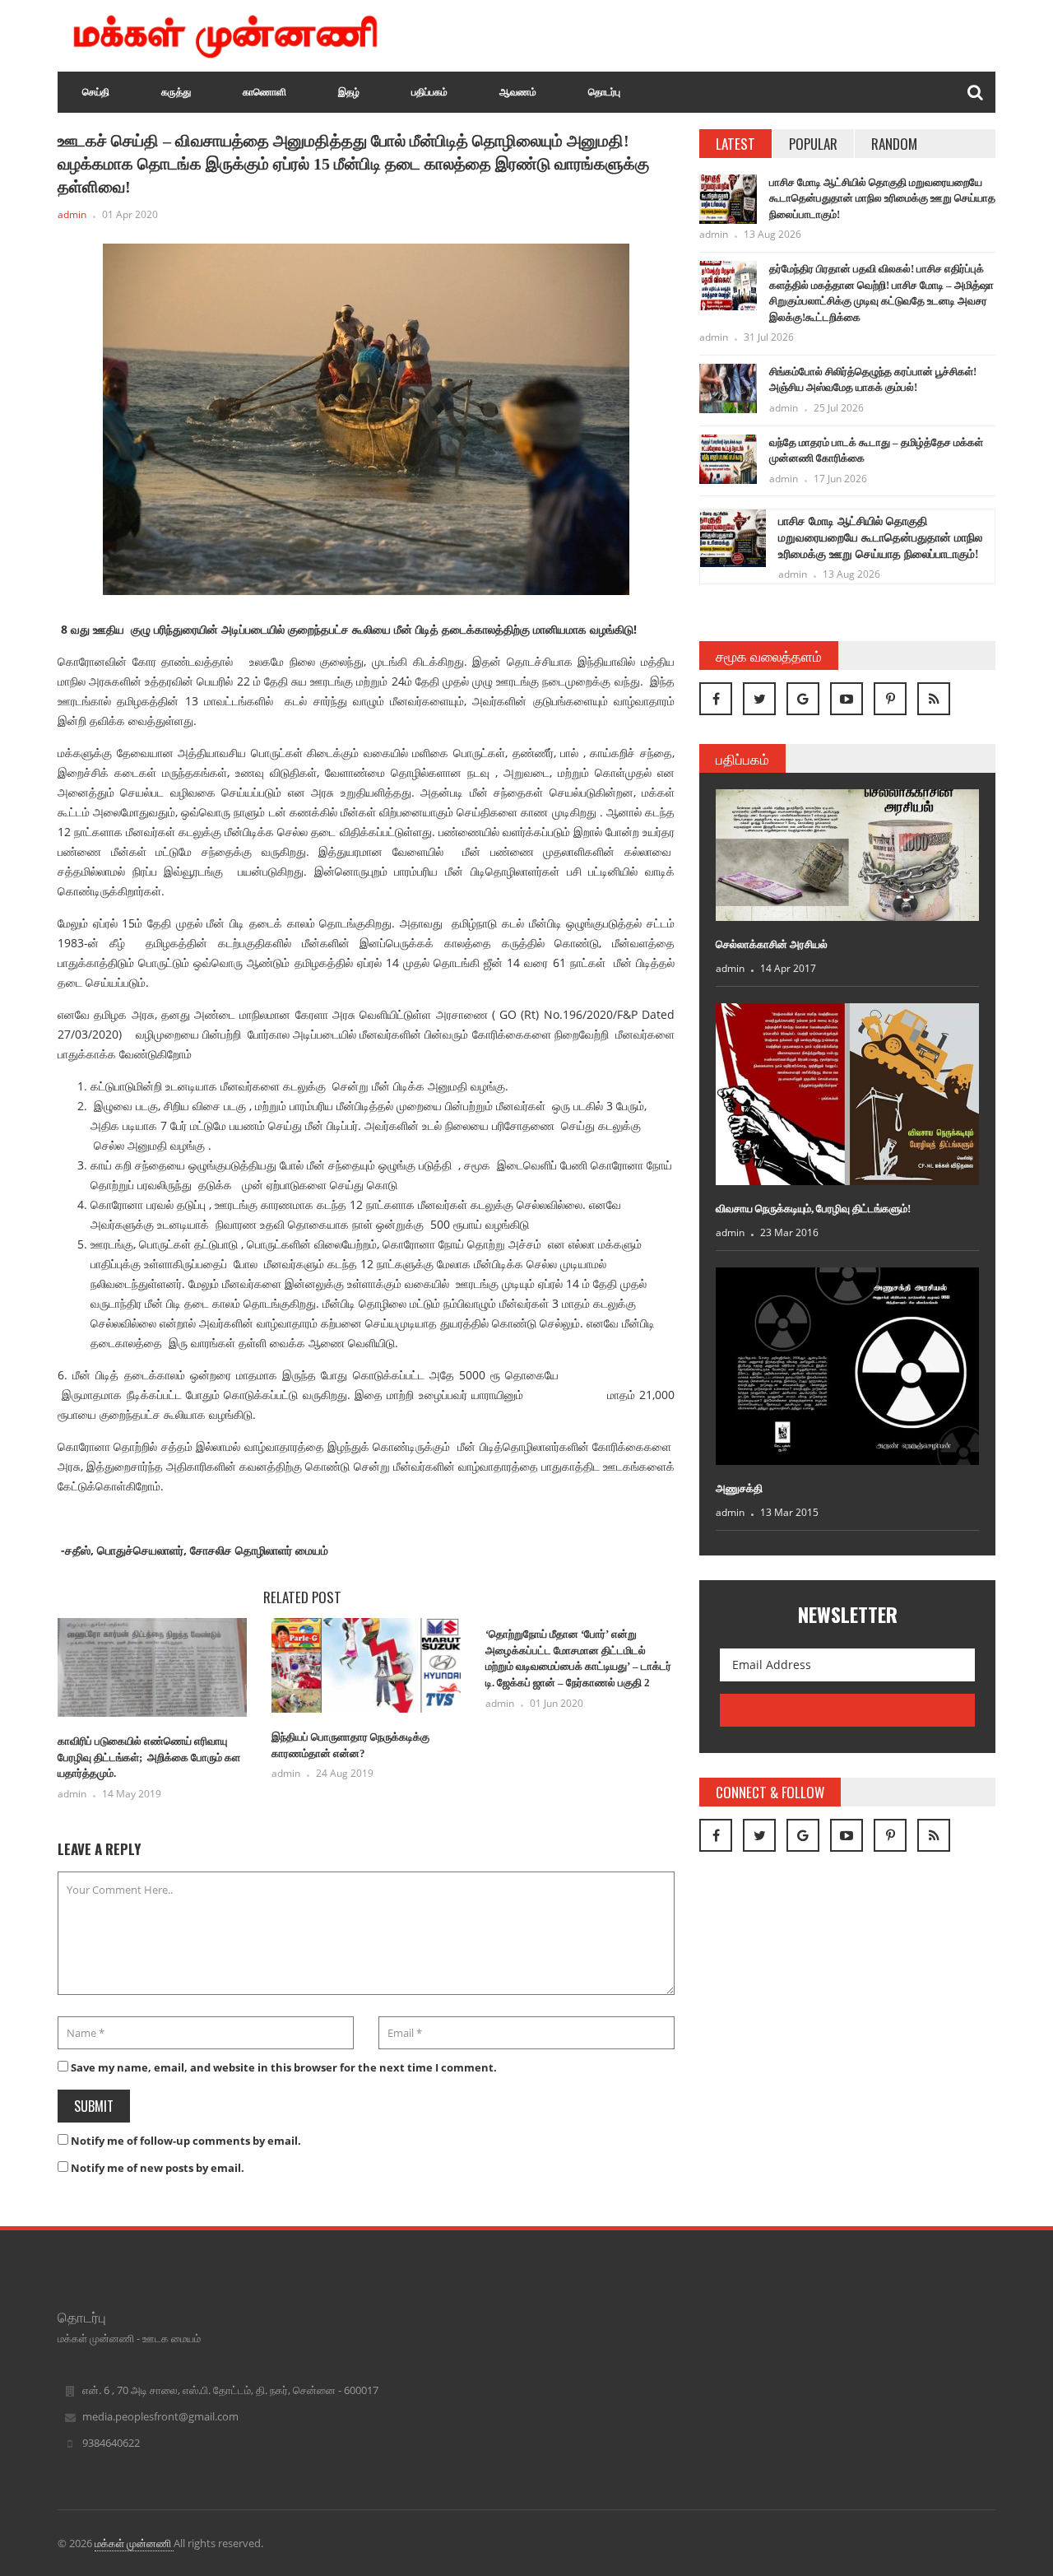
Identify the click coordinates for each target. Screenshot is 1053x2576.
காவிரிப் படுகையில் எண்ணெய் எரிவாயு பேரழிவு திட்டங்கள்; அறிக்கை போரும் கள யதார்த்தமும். (149, 1757)
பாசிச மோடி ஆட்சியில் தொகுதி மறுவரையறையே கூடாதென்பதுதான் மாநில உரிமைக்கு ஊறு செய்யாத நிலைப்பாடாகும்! (882, 198)
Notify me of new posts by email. (158, 2168)
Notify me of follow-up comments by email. (186, 2141)
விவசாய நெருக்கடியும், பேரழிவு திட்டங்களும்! (813, 1209)
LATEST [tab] (735, 144)
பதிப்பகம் (429, 92)
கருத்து (176, 92)
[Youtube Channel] (847, 699)
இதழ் (349, 92)
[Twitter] (759, 699)
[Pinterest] (890, 699)
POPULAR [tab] (813, 144)
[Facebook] (716, 699)
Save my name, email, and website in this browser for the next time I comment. (284, 2067)
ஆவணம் (518, 92)
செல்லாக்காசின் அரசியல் (772, 944)
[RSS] (934, 699)
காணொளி (264, 92)
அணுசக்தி (739, 1488)
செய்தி (96, 92)
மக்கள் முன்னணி (134, 2543)
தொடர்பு (604, 92)
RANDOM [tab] (894, 144)
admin (72, 214)
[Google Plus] (803, 699)
